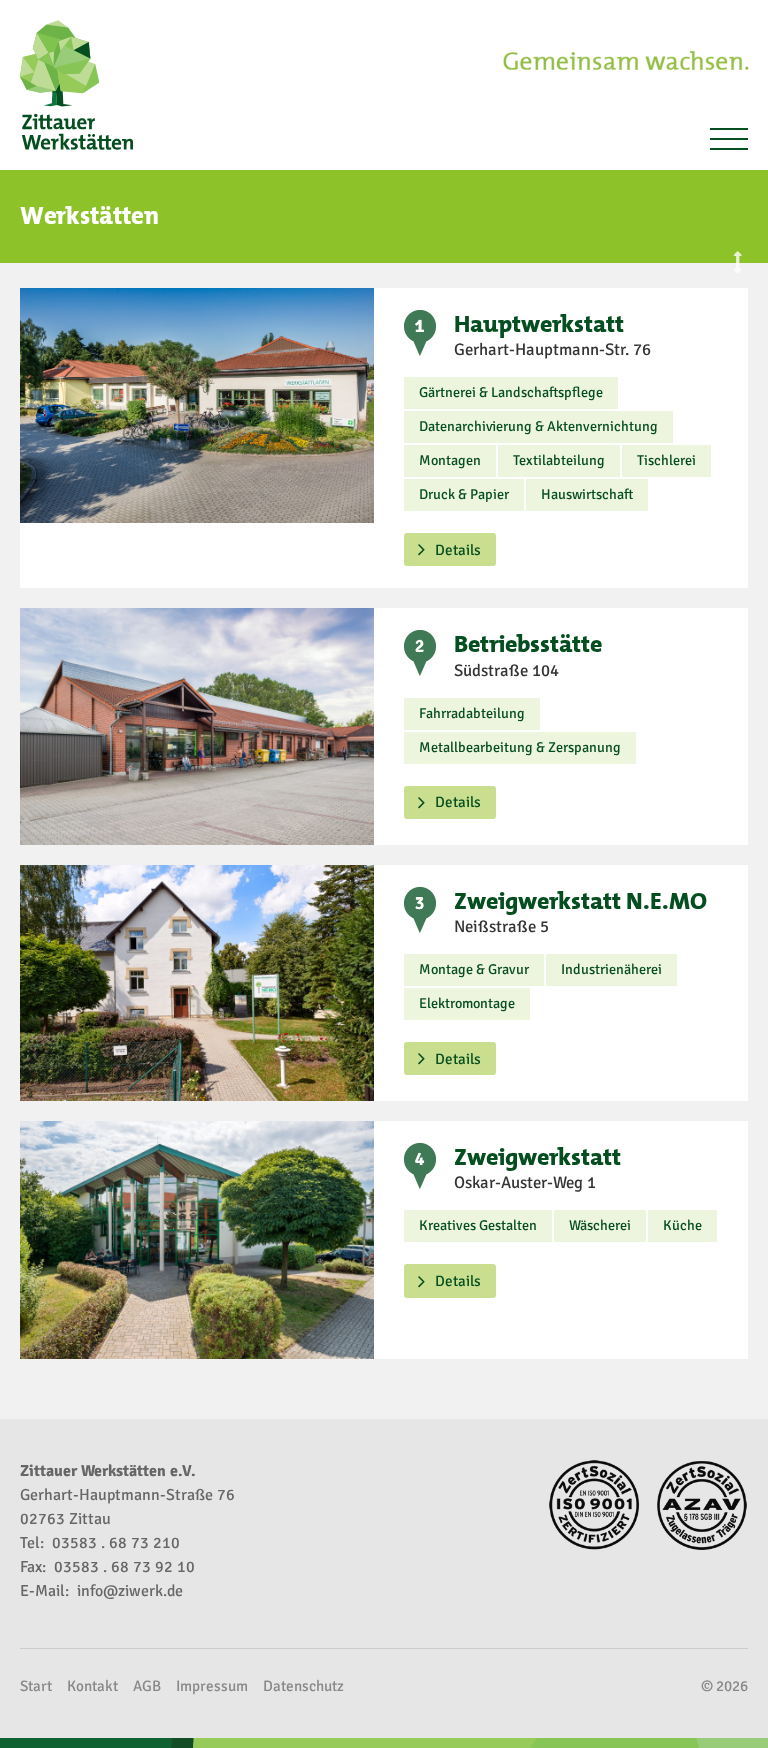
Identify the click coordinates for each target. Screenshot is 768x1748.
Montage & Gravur (474, 969)
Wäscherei (600, 1225)
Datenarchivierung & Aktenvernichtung (538, 426)
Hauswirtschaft (587, 494)
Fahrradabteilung (472, 713)
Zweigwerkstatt (537, 1157)
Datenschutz (303, 1686)
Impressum (212, 1686)
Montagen (450, 460)
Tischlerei (666, 460)
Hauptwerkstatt (539, 324)
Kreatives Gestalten (478, 1225)
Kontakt (92, 1686)
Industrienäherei (611, 969)
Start (36, 1686)
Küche (682, 1225)
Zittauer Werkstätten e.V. (85, 85)
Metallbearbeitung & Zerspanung (520, 747)
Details (458, 550)
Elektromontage (467, 1003)
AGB (147, 1686)
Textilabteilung (559, 460)
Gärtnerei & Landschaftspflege (511, 392)
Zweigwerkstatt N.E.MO (580, 901)
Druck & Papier (464, 494)
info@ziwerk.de (130, 1591)
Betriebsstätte (528, 644)
